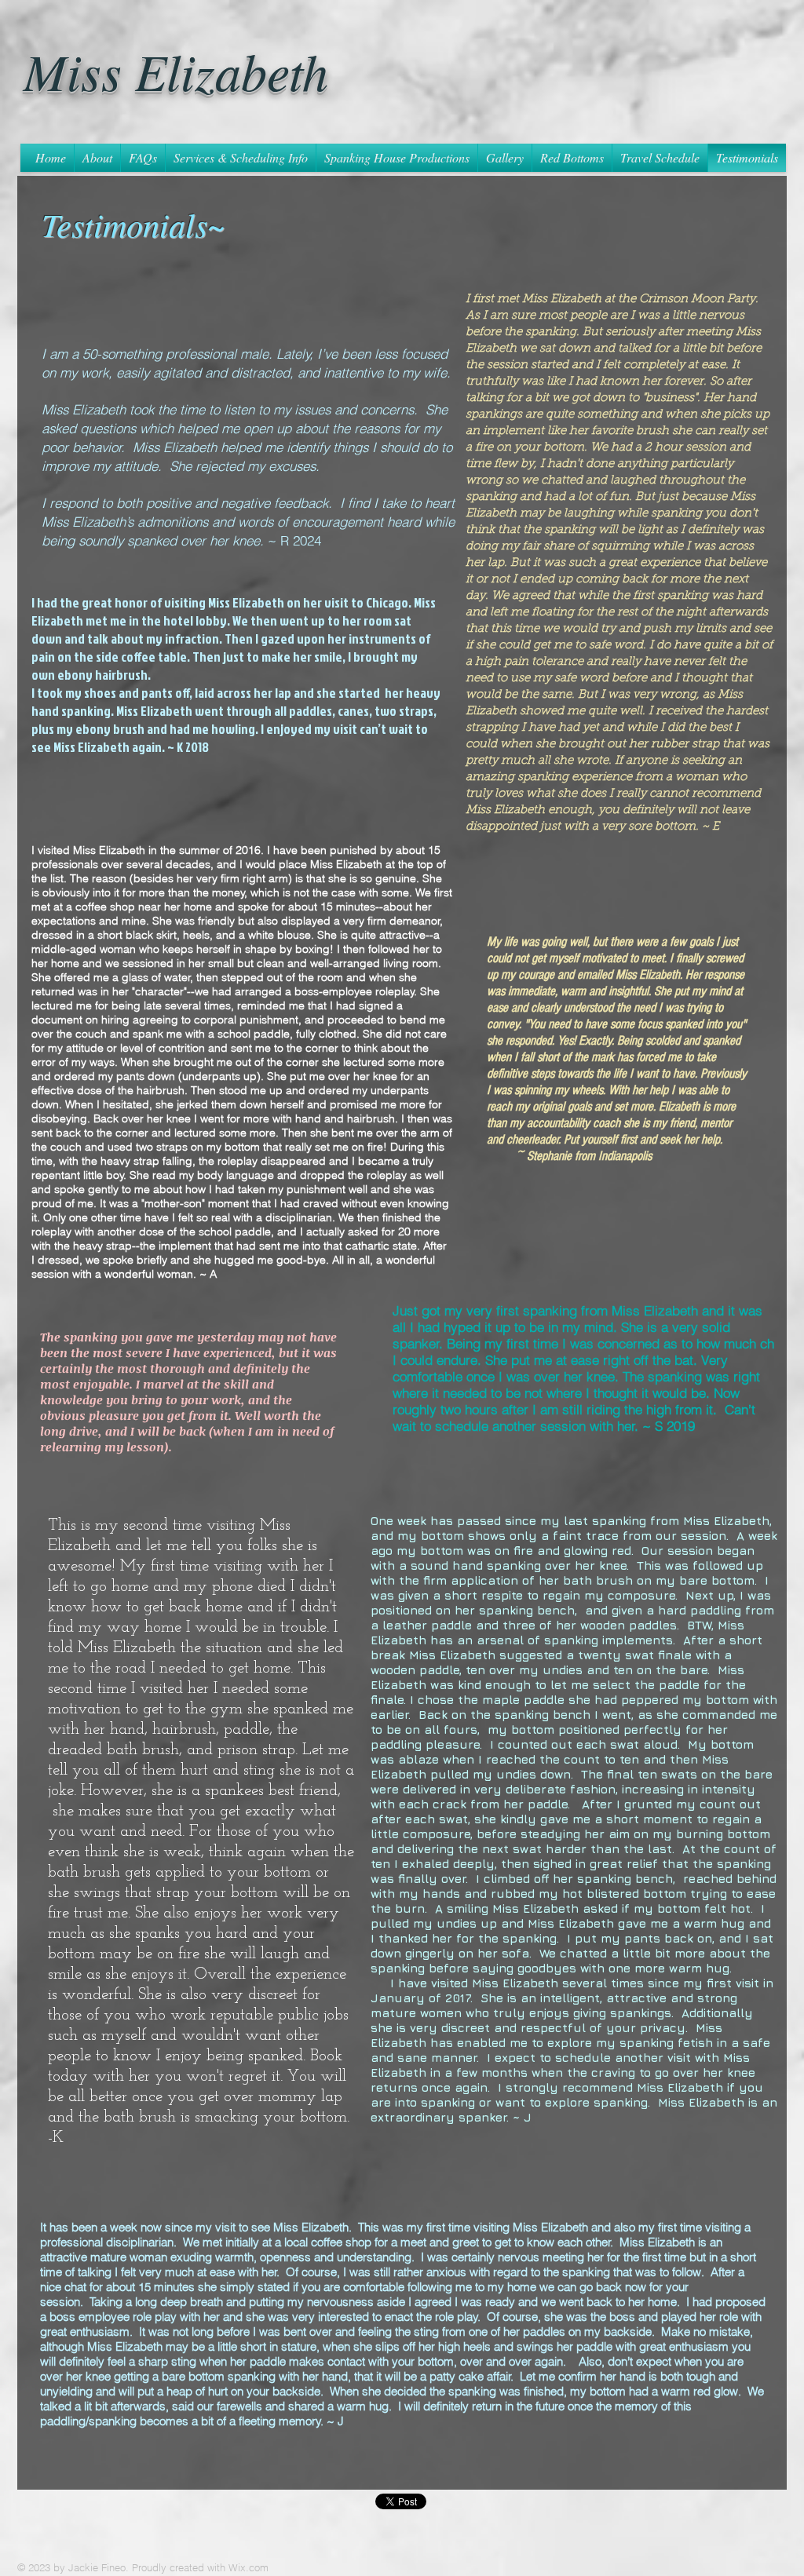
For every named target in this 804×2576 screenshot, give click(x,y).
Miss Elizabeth (176, 70)
